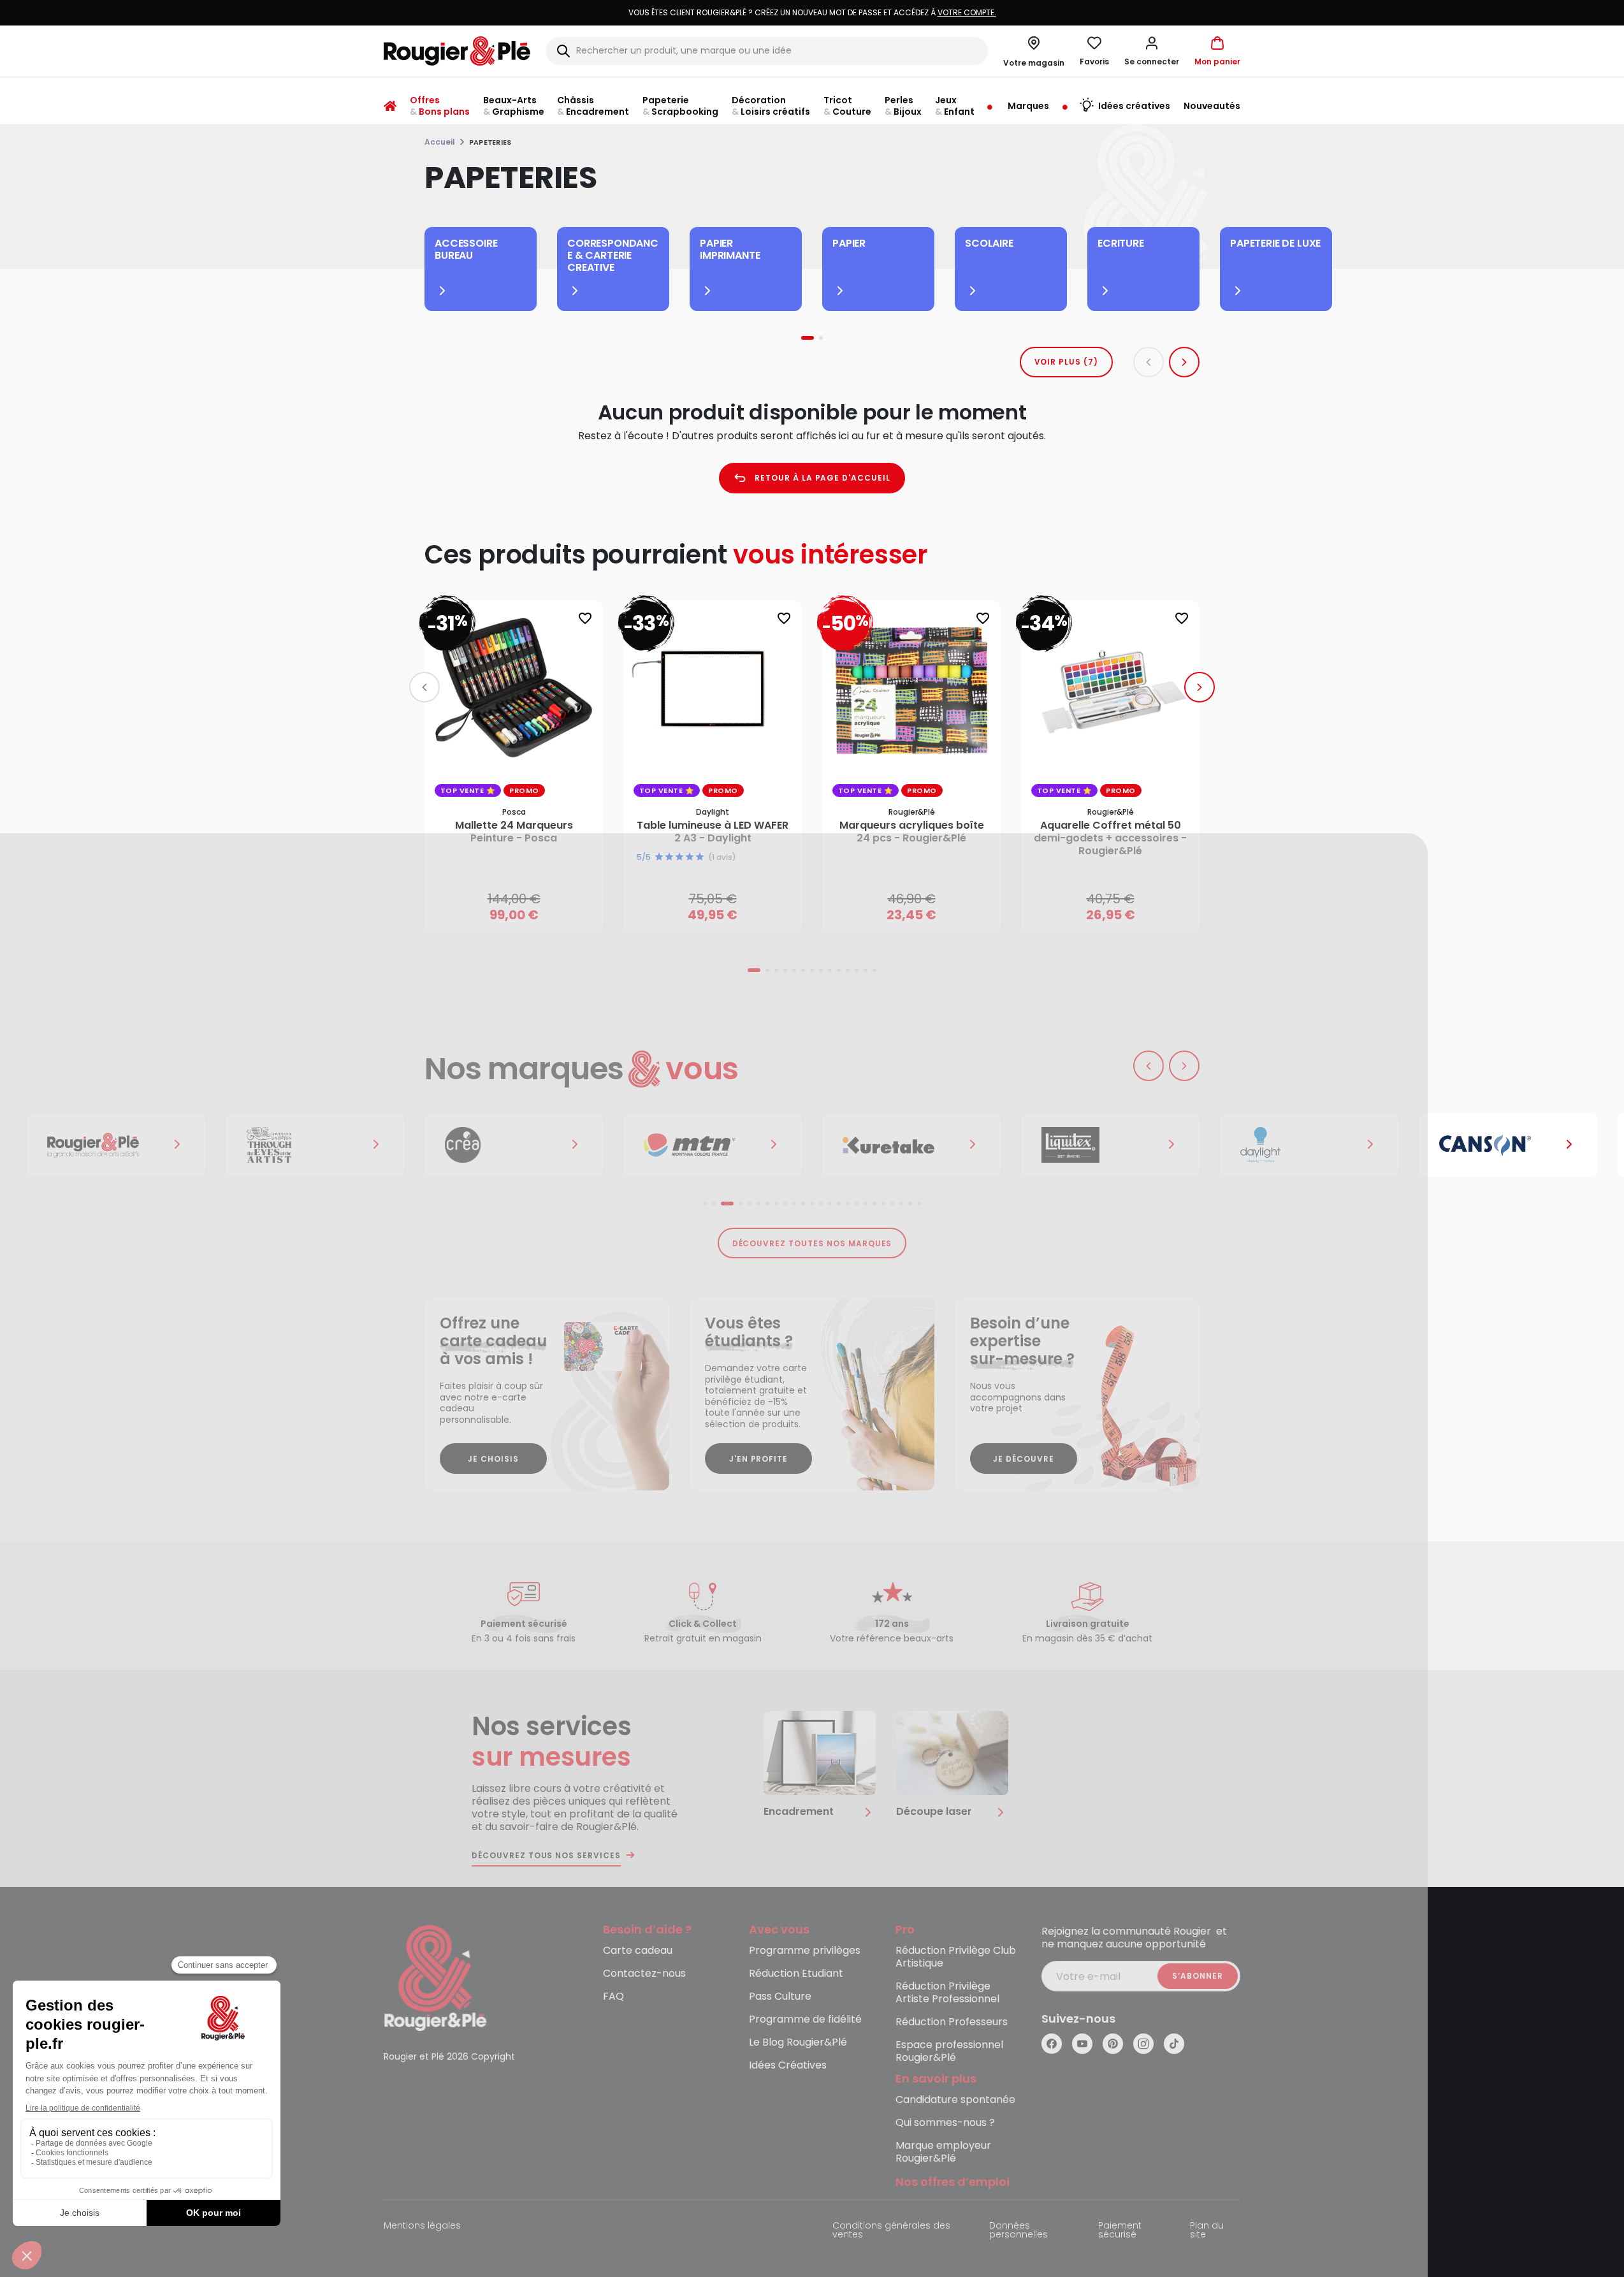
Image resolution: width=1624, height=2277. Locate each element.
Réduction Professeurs (952, 2022)
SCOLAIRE (989, 243)
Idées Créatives (788, 2066)
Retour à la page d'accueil (823, 478)
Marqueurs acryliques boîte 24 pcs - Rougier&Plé (912, 832)
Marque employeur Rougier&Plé (943, 2152)
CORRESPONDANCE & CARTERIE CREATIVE (613, 255)
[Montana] (520, 1145)
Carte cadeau (638, 1951)
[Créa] (321, 1145)
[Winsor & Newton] (122, 1145)
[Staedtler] (1514, 1145)
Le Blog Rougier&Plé (798, 2043)
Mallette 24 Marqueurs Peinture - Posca (514, 832)
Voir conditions (788, 12)
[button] (1152, 51)
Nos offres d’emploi (953, 2182)
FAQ (613, 1997)
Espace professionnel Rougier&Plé (949, 2052)
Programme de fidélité (805, 2020)
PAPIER (849, 243)
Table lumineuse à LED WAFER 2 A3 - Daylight (713, 832)
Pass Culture (780, 1997)
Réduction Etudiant (796, 1974)
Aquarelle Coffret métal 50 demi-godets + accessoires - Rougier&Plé (1110, 838)
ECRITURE (1121, 243)
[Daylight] (1117, 1145)
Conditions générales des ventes (891, 2231)
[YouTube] (1082, 2044)
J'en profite (759, 1459)
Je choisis (493, 1459)
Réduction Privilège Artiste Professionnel (947, 1993)
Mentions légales (422, 2226)
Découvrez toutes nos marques (812, 1243)
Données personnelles (1019, 2231)
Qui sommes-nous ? (945, 2123)
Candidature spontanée (955, 2100)
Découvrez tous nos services (546, 1856)
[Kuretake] (719, 1145)
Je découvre (1024, 1459)
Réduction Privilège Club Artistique (956, 1957)
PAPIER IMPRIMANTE (730, 249)
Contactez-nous (644, 1974)
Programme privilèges (805, 1951)
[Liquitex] (918, 1145)
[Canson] (1316, 1145)
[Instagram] (1143, 2044)
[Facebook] (1052, 2044)
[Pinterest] (1113, 2044)
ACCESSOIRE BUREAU (466, 249)
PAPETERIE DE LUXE (1275, 243)
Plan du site (1207, 2231)
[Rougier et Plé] (435, 1977)
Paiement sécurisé (1120, 2231)
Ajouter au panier (524, 911)
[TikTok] (1174, 2044)
